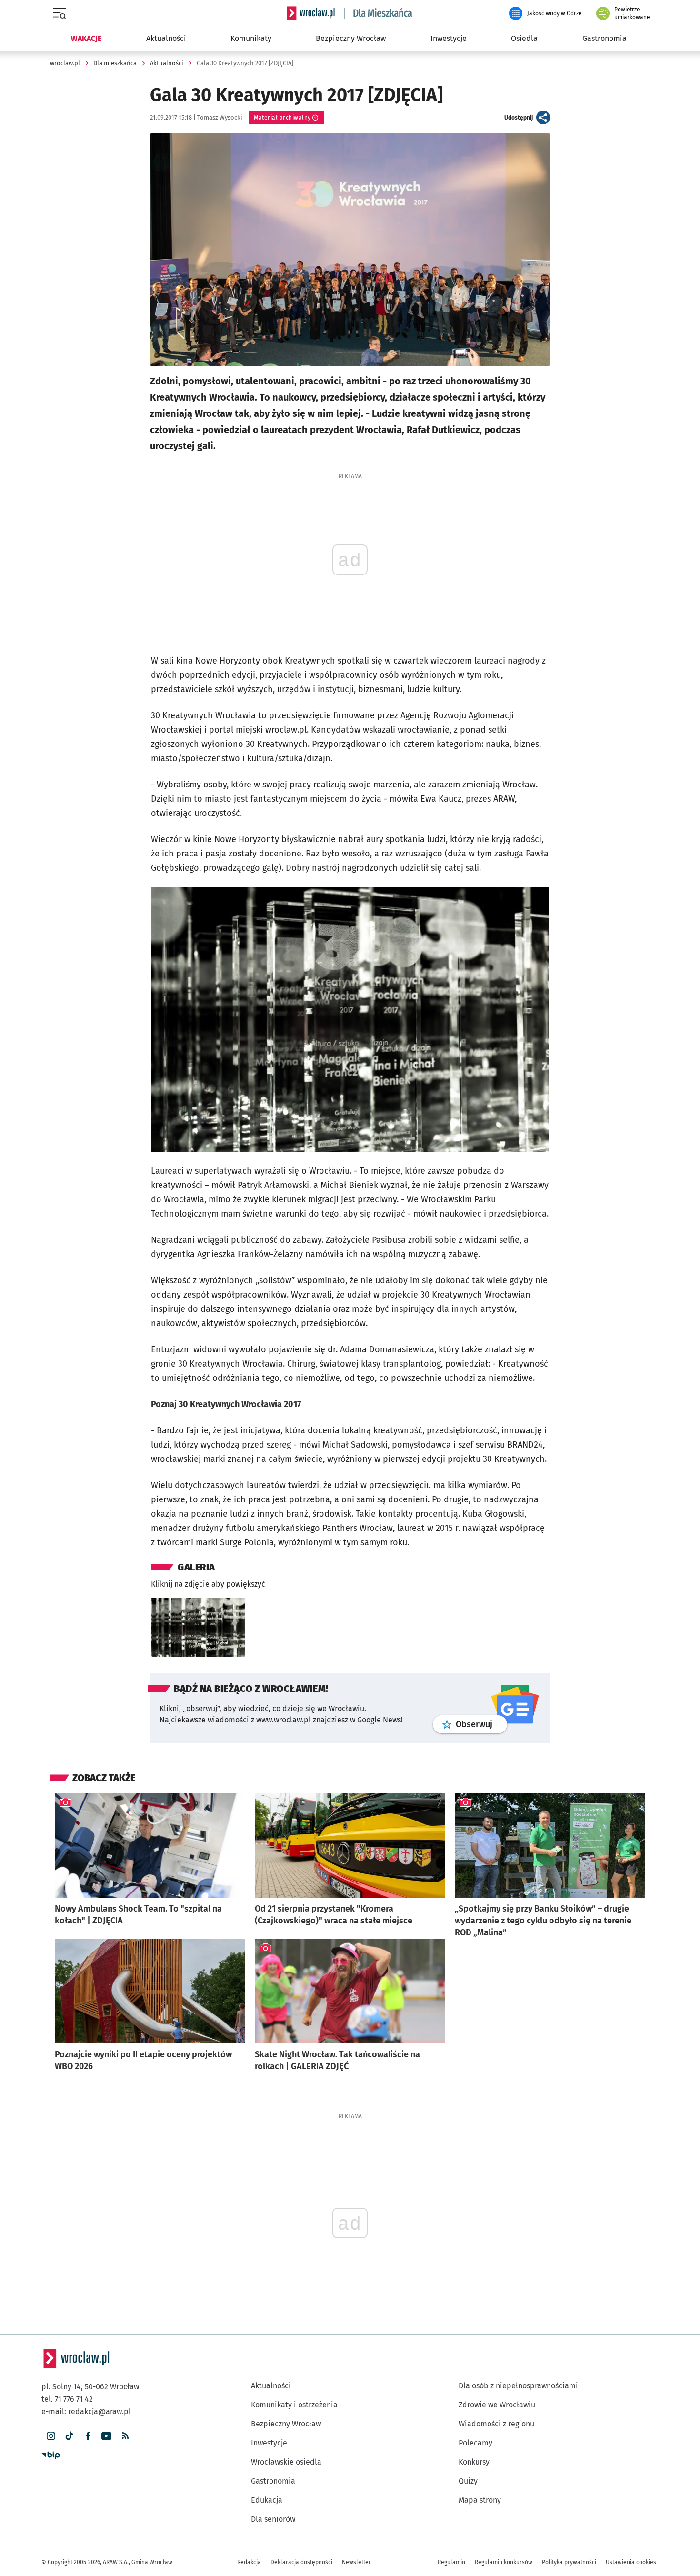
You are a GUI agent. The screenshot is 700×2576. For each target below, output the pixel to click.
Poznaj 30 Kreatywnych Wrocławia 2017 (226, 1404)
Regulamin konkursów (504, 2562)
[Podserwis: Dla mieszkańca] (379, 13)
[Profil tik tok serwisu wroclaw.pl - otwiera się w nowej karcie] (69, 2436)
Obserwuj (481, 1724)
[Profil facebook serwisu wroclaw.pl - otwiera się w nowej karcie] (88, 2436)
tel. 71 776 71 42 (67, 2399)
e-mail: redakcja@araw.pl (86, 2411)
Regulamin (451, 2562)
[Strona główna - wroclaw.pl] (311, 13)
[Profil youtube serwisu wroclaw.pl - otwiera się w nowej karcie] (106, 2436)
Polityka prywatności (569, 2562)
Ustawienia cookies (631, 2562)
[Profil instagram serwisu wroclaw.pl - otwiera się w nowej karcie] (51, 2436)
